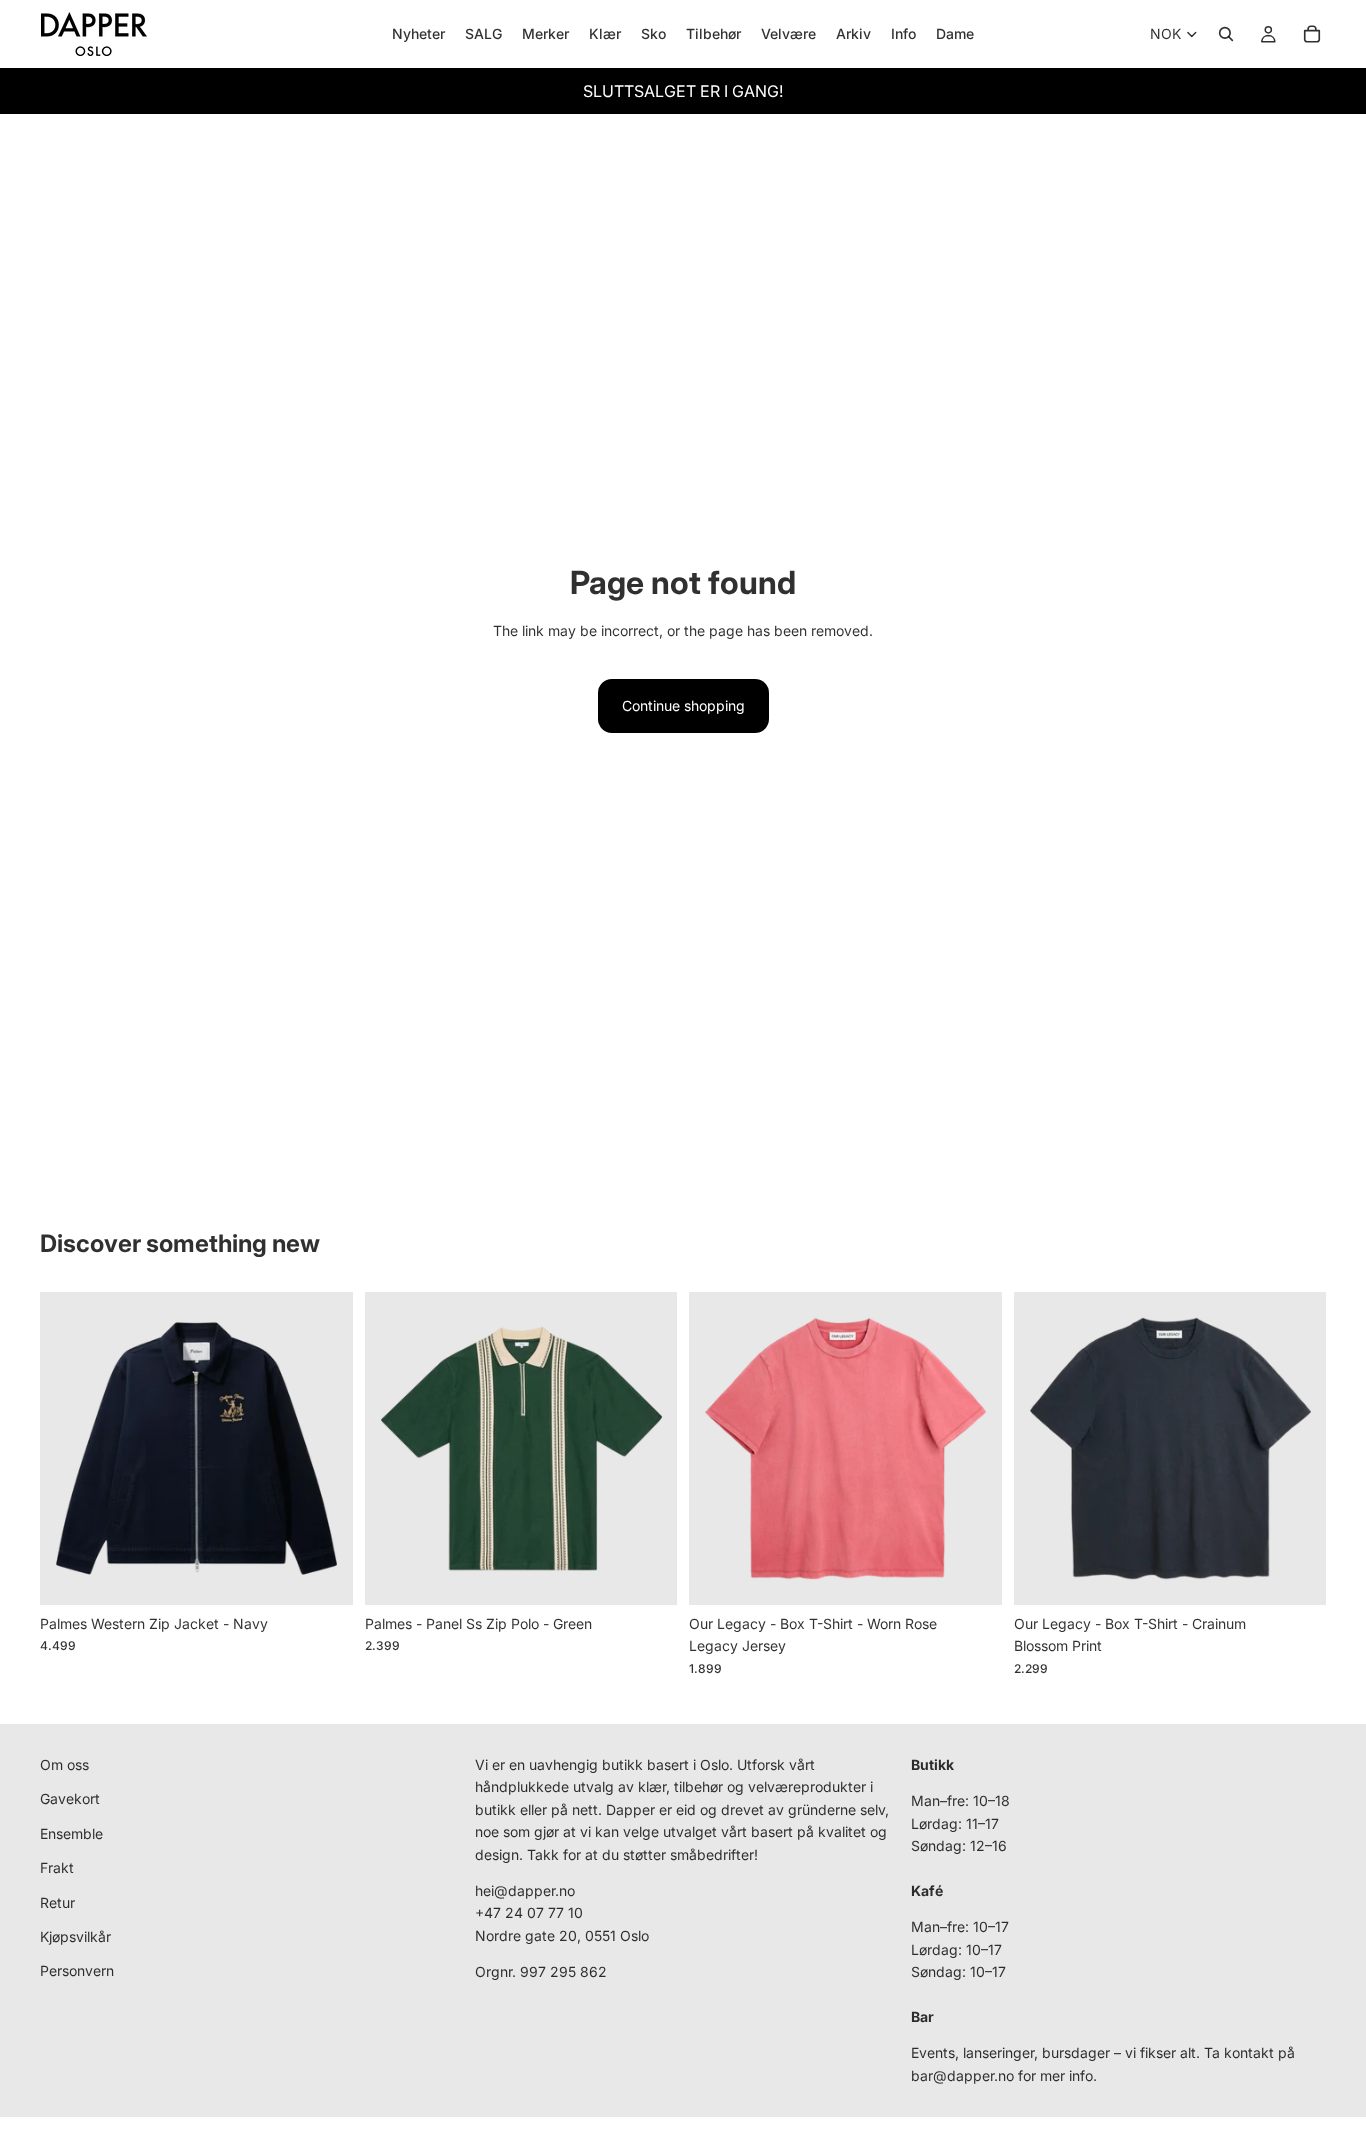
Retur (57, 1902)
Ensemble (71, 1833)
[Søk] (1226, 34)
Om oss (64, 1764)
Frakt (57, 1867)
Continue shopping (683, 705)
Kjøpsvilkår (75, 1936)
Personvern (77, 1970)
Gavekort (70, 1798)
